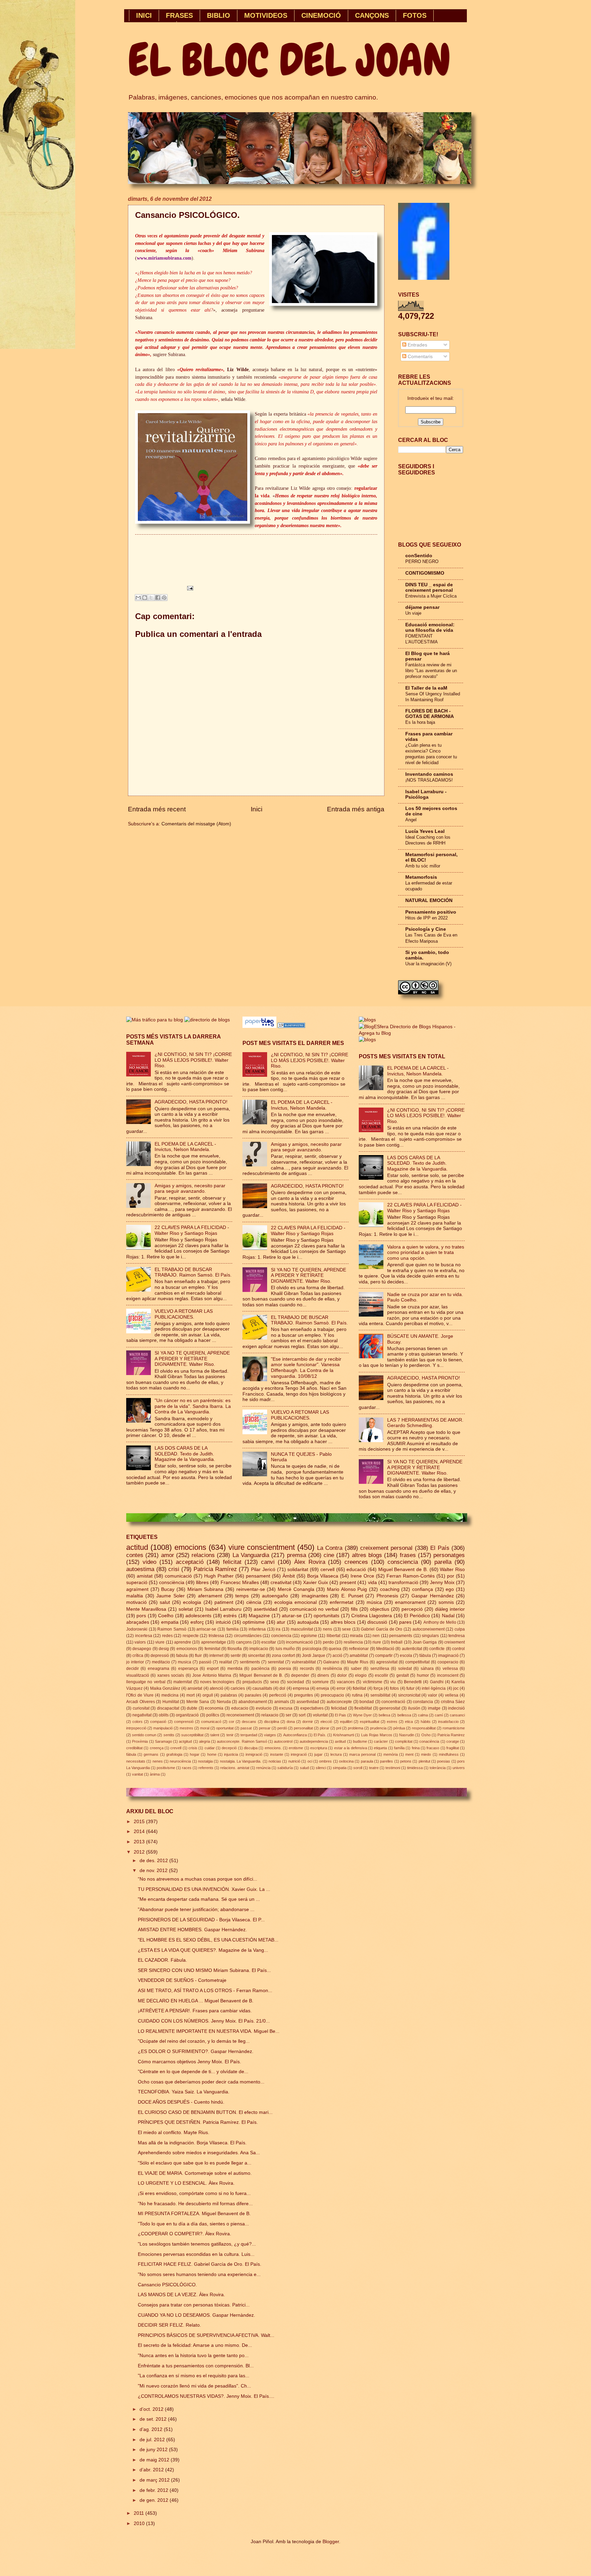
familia (233, 1629)
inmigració (254, 1754)
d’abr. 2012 (152, 2470)
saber (356, 1669)
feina (416, 1748)
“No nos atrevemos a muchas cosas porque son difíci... (198, 1879)
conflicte (437, 1649)
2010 (140, 2523)
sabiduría (285, 1768)
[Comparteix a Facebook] (158, 598)
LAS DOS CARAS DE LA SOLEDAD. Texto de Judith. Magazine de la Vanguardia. (185, 1454)
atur (281, 1622)
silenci (321, 1768)
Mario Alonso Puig (347, 1589)
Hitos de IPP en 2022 (426, 918)
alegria (205, 1741)
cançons (244, 1642)
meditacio (161, 1662)
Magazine (259, 1616)
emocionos (187, 1649)
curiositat (141, 1708)
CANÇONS (372, 15)
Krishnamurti (344, 1735)
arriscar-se (206, 1629)
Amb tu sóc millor (423, 866)
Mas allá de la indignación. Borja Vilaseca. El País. (192, 2143)
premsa (297, 1555)
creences (356, 1562)
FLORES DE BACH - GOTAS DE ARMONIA (430, 714)
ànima (155, 1774)
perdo (328, 1642)
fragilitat (453, 1748)
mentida (235, 1669)
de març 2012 (155, 2480)
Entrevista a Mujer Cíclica (431, 596)
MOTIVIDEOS (266, 15)
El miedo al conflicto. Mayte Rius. (174, 2133)
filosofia (235, 1649)
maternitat (183, 1682)
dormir (308, 1722)
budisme (360, 1741)
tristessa (216, 1636)
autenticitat (412, 1649)
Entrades (417, 345)
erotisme (296, 1748)
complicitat (404, 1741)
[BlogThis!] (145, 598)
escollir (382, 1675)
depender (300, 1675)
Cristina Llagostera (372, 1616)
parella (443, 1562)
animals (282, 1702)
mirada (356, 1636)
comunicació (178, 1576)
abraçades (138, 1622)
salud (304, 1768)
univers (459, 1768)
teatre (374, 1768)
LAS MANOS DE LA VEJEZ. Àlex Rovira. (181, 2295)
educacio (240, 1708)
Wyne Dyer (362, 1715)
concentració (393, 1702)
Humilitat (171, 1702)
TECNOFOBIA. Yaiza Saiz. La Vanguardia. (184, 2092)
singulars (430, 1636)
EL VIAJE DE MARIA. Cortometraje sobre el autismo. (195, 2173)
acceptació (190, 1562)
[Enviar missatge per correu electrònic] (189, 588)
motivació (136, 1602)
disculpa (251, 1748)
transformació (403, 1583)
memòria (391, 1754)
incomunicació (299, 1642)
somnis (446, 1602)
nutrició (294, 1761)
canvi (268, 1562)
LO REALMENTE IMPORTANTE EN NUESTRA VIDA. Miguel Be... (209, 2031)
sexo (275, 1682)
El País (440, 1548)
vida (372, 1583)
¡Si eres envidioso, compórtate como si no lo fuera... (194, 2193)
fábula (425, 1656)
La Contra (330, 1548)
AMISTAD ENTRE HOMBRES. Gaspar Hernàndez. (192, 1930)
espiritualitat (370, 1722)
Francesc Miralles (240, 1583)
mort (191, 1695)
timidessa (415, 1768)
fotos (394, 1688)
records (307, 1669)
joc (456, 1688)
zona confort (283, 1656)
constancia (423, 1702)
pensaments (401, 1636)
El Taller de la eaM (426, 688)
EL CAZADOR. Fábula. (162, 1960)
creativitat (281, 1583)
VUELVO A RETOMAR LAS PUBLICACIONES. (184, 1314)
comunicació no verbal (314, 1609)
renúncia (263, 1768)
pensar (265, 1728)
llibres (202, 1583)
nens (327, 1629)
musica (185, 1662)
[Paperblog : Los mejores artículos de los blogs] (260, 1026)
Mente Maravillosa (146, 1609)
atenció (216, 1688)
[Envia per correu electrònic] (138, 598)
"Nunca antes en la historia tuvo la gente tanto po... (193, 2356)
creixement (455, 1642)
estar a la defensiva (351, 1748)
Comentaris (419, 357)
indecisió (456, 1708)
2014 (140, 1832)
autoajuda (308, 1622)
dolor (342, 1675)
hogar (195, 1754)
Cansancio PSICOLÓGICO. (167, 2285)
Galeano (331, 1662)
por (451, 1576)
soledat (405, 1669)
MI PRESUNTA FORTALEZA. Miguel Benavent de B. (194, 2214)
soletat (186, 1609)
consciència (172, 1583)
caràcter (381, 1741)
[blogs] (367, 1040)
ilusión (414, 1708)
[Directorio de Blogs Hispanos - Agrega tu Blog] (412, 1033)
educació (356, 1570)
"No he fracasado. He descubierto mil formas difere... (195, 2204)
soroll (358, 1768)
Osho (426, 1735)
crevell (176, 1748)
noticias (275, 1761)
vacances (346, 1682)
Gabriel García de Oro (382, 1629)
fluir (198, 1656)
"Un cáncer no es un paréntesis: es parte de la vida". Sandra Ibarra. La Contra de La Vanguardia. (193, 1406)
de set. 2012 (154, 2419)
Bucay (168, 1589)
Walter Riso (452, 1570)
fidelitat (359, 1688)
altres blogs (367, 1555)
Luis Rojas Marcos (377, 1735)
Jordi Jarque (314, 1656)
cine (329, 1555)
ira (278, 1629)
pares (405, 1622)
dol (282, 1688)
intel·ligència (434, 1688)
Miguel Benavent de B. (403, 1570)
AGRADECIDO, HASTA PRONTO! (191, 1102)
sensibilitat (380, 1695)
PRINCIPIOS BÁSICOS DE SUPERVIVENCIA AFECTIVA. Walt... (206, 2335)
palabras (229, 1695)
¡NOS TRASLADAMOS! (429, 780)
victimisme (373, 1682)
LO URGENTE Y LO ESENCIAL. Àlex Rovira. (186, 2183)
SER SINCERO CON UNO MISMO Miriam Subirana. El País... (204, 1970)
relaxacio (270, 1715)
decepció (229, 1748)
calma (423, 1715)
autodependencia (314, 1741)
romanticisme (454, 1728)
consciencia (403, 1562)
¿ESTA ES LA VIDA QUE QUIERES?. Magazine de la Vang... (203, 1950)
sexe (346, 1629)
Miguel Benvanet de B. (261, 1675)
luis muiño (285, 1649)
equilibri (346, 1722)
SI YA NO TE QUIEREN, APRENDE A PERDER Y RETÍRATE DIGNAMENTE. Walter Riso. (192, 1359)
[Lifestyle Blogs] (291, 1026)
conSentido (419, 556)
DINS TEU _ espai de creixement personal (429, 587)
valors (140, 1642)
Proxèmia (140, 1741)
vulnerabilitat (304, 1662)
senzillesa (380, 1669)
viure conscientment (262, 1547)
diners (323, 1675)
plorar (325, 1728)
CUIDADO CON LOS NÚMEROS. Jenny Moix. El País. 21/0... (204, 2021)
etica (409, 1722)
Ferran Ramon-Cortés (411, 1576)
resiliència (332, 1669)
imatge (434, 1708)
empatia (170, 1622)
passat (246, 1728)
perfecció (278, 1695)
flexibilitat (363, 1708)
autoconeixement (429, 1629)
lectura (336, 1754)
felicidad (339, 1708)
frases (408, 1555)
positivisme (166, 1768)
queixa (335, 1649)
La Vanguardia (251, 1555)
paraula (367, 1761)
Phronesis (387, 1596)
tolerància (438, 1768)
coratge (453, 1741)
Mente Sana (198, 1702)
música (374, 1602)
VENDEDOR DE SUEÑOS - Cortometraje (182, 1980)
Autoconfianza (295, 1735)
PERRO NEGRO (422, 561)
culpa (460, 1629)
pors (141, 1616)
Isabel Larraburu (223, 1609)
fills (354, 1609)
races (187, 1768)
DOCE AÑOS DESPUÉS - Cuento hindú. (181, 2102)
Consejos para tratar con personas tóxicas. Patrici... (194, 2305)
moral (205, 1728)
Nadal (448, 1616)
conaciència (429, 1741)
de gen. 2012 (155, 2500)
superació (137, 1583)
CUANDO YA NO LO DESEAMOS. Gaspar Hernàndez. (196, 2315)
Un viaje (413, 613)
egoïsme (309, 1636)
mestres (186, 1728)
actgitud (185, 1741)
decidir (133, 1669)
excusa (286, 1708)
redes (167, 1636)
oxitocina (346, 1761)
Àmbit (289, 1576)
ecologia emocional (295, 1602)
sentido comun (144, 1735)
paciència (260, 1669)
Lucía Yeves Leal (425, 831)
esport (213, 1669)
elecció (326, 1722)
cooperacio (448, 1662)
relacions (203, 1555)
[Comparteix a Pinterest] (164, 598)
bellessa (404, 1715)
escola (406, 1656)
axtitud (340, 1741)
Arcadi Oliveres (141, 1702)
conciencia (281, 1636)
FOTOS (415, 15)
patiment (224, 1602)
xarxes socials (171, 1675)
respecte (191, 1636)
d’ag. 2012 (152, 2429)
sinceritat (256, 1656)
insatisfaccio (448, 1722)
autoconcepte (339, 1702)
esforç (197, 1622)
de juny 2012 (154, 2450)
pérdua (399, 1728)
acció (337, 1656)
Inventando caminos (429, 774)
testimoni (393, 1768)
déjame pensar (422, 607)
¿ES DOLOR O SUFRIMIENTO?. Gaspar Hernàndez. (196, 2051)
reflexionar (359, 1649)
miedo (426, 1754)
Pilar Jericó (263, 1570)
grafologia (174, 1754)
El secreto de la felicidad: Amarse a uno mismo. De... (195, 2345)
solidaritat (298, 1570)
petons (406, 1761)
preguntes (304, 1695)
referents (206, 1768)
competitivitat (417, 1662)
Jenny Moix (442, 1583)
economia (214, 1708)
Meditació (385, 1649)
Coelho (166, 1616)
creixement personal (386, 1548)
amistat (145, 1576)
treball (397, 1642)
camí (439, 1715)
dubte (192, 1708)
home (212, 1754)
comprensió (184, 1722)
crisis (193, 1748)
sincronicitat (409, 1695)
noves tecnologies (217, 1682)
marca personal (362, 1754)
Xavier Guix (316, 1583)
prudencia (378, 1728)
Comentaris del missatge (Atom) (196, 824)
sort (302, 1715)
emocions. (273, 1748)
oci (310, 1761)
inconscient (448, 1675)
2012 (140, 1852)
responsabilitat (424, 1728)
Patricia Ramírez (215, 1569)
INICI (144, 15)
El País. (320, 1735)
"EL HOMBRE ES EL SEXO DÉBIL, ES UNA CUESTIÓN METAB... (208, 1940)
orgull (208, 1695)
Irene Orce (362, 1576)
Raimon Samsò (172, 1629)
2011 (140, 2513)
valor (432, 1695)
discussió (377, 1622)
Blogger (331, 2542)
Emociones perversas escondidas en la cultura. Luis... (196, 2254)
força (378, 1688)
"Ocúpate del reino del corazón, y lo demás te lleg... (194, 2041)
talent (215, 1735)
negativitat (142, 1715)
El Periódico (417, 1616)
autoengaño (275, 1596)
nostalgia (205, 1761)
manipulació (163, 1728)
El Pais (340, 1715)
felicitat (232, 1562)
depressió (160, 1656)
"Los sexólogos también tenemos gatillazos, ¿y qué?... (197, 2244)
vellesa (452, 1695)
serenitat (276, 1662)
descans (249, 1722)
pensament (258, 1576)
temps (242, 1596)
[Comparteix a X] (151, 598)
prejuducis (252, 1682)
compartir (384, 1656)
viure (160, 1642)
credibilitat (134, 1748)
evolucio (264, 1708)
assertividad (308, 1702)
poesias (444, 1761)
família (399, 1748)
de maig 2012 (155, 2460)
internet (216, 1656)
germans (151, 1754)
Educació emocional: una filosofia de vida (430, 627)
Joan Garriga (425, 1642)
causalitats (262, 1688)
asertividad (266, 1609)
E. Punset (352, 1596)
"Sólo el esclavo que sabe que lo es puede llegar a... (195, 2163)
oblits (164, 1715)
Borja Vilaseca (323, 1576)
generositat (390, 1708)
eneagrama (159, 1669)
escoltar (269, 1642)
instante (277, 1754)
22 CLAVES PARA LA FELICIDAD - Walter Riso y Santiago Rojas (192, 1230)
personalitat (303, 1728)
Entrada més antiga (356, 809)
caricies (238, 1688)
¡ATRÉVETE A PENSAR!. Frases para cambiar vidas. (195, 2011)
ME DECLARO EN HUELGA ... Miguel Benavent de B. (196, 2001)
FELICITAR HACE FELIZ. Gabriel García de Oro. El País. (200, 2264)
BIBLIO (219, 15)
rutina (357, 1695)
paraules (253, 1695)
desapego (142, 1649)
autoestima (140, 1569)
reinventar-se (251, 1589)
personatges (449, 1555)
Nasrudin (407, 1735)
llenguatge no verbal (146, 1682)
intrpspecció (136, 1728)
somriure (320, 1682)
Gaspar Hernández (433, 1596)
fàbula (131, 1754)
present (348, 1583)
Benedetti (413, 1682)
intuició (223, 1622)
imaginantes (315, 1596)
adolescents (198, 1616)
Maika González (165, 1688)
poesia (285, 1669)
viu (393, 1682)
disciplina (272, 1722)
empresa (301, 1688)
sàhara (427, 1669)
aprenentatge (214, 1642)
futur (410, 1688)
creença (157, 1748)
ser (288, 1715)
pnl (339, 1728)
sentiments (250, 1662)
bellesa (384, 1715)
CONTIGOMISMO (425, 573)
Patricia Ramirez (451, 1735)
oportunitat (225, 1728)
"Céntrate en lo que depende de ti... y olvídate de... (193, 2072)
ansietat (195, 1688)
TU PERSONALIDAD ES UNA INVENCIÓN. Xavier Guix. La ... (204, 1889)
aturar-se (292, 1616)
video (149, 1562)
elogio (361, 1675)
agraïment (137, 1589)
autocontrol (283, 1741)
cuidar (210, 1748)
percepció (412, 1609)
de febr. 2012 (155, 2490)
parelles (386, 1761)
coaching (390, 1589)
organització (187, 1715)
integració (299, 1754)
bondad (367, 1702)
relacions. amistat (235, 1768)
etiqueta (380, 1748)
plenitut (424, 1761)
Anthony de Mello (440, 1622)
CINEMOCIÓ (321, 15)
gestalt (403, 1675)
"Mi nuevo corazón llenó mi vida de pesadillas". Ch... (194, 2386)
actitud (137, 1547)
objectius (380, 1609)
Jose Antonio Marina (212, 1675)
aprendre (183, 1642)
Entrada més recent (157, 809)
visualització (138, 1675)
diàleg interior (450, 1609)
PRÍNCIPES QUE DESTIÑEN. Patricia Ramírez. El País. (198, 2122)
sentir (236, 1656)
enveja (323, 1688)
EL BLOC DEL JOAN (289, 60)
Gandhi (437, 1682)
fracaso (433, 1748)
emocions (190, 1547)
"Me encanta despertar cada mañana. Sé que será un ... (199, 1899)
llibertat (333, 1636)
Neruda (224, 1702)
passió (205, 1662)
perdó (282, 1728)
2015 (140, 1822)
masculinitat (302, 1629)
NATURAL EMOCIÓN (429, 900)
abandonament (253, 1702)
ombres (325, 1761)
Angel (411, 820)
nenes (158, 1761)
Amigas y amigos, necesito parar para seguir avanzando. (190, 1189)
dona (291, 1722)
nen (376, 1636)
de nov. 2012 (154, 1871)
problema (356, 1728)
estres (392, 1722)
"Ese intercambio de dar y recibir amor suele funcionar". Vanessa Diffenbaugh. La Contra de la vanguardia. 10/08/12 (306, 1368)
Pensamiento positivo (431, 912)
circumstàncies (248, 1636)
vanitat (137, 1774)
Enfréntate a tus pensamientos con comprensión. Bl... (196, 2366)
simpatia (340, 1768)
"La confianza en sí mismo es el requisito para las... (194, 2376)
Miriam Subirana (206, 1589)
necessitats (136, 1761)
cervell (327, 1570)
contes (135, 1555)
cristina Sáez (453, 1702)
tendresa (457, 1636)
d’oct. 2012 (152, 2409)
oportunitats (326, 1616)
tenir (230, 1735)
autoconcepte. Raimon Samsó (242, 1741)
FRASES (179, 15)
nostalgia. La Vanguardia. (241, 1761)
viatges (270, 1735)
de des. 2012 (154, 1861)
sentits (169, 1735)
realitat (226, 1662)
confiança (423, 1589)
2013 (140, 1842)
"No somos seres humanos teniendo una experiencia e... (199, 2274)
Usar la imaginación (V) (428, 964)
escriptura (319, 1748)
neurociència (180, 1761)
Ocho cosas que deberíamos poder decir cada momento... (201, 2082)
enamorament (410, 1602)
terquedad (249, 1735)
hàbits (426, 1722)
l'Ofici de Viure (140, 1695)
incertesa (144, 1636)
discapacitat (168, 1708)
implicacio (259, 1649)
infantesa (257, 1629)
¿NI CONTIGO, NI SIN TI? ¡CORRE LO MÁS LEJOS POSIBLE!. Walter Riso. (193, 1060)
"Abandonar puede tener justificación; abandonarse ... (196, 1910)
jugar (318, 1754)
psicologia (312, 1649)
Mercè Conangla (296, 1589)
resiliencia (353, 1642)
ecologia (192, 1602)
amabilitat (359, 1656)
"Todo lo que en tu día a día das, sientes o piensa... (193, 2224)
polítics (213, 1715)
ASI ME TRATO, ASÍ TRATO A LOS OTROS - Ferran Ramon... (205, 1991)
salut (165, 1602)
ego (450, 1589)
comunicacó (211, 1722)
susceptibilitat (192, 1735)
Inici (257, 809)
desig (164, 1649)
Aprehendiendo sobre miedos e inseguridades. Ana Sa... (199, 2153)
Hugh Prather (219, 1576)
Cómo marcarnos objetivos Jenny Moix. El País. (189, 2062)
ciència (254, 1602)
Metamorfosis (421, 877)
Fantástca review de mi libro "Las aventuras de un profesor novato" (431, 671)
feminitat (212, 1649)
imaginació (448, 1656)
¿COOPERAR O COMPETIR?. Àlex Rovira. (185, 2234)
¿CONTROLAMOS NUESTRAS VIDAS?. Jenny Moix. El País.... (206, 2396)
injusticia (231, 1754)
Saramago (163, 1741)
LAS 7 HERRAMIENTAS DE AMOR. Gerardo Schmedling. (425, 1423)
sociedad (295, 1682)
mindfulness (449, 1754)
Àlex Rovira (310, 1562)
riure (377, 1642)
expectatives (312, 1708)
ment (409, 1754)
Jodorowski (137, 1629)
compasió (158, 1722)
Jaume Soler (170, 1596)
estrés (230, 1616)
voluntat (320, 1715)
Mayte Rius (358, 1662)
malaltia (135, 1596)
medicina (170, 1695)
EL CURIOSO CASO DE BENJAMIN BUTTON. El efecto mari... (205, 2112)
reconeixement (240, 1715)
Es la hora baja (420, 722)
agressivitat (387, 1662)
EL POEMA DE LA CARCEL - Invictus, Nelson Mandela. (185, 1147)
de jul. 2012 (153, 2440)
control (458, 1649)
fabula (182, 1656)
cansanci (457, 1715)
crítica (138, 1656)
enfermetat (342, 1602)
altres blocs (343, 1622)
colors (137, 1722)
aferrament (210, 1596)
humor (423, 1675)
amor (168, 1555)
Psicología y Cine (426, 929)
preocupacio (332, 1695)
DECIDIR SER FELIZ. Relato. (169, 2325)
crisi (174, 1569)
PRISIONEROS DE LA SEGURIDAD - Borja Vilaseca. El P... (201, 1920)
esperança (188, 1669)
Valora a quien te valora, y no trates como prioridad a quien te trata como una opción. (426, 1253)
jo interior (135, 1662)
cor (232, 1722)
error (341, 1688)
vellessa (450, 1669)
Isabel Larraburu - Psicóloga (426, 794)
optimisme (254, 1622)
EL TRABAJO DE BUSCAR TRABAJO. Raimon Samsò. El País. (193, 1272)
